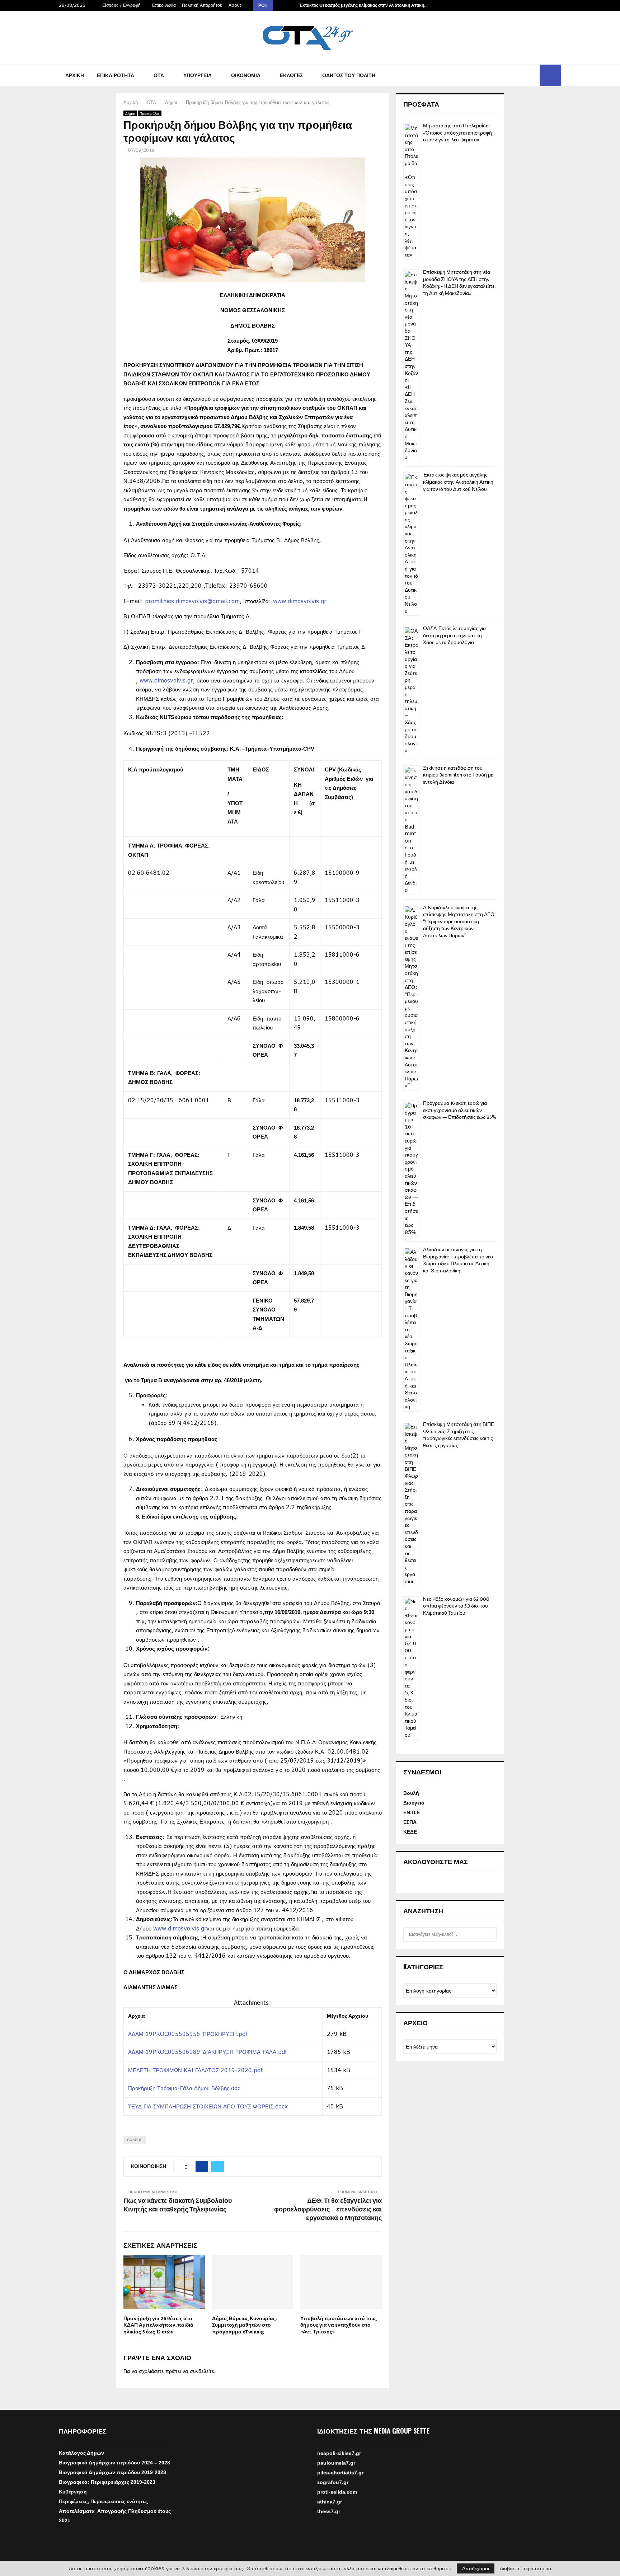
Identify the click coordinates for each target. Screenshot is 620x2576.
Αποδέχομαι (476, 2568)
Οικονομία (246, 75)
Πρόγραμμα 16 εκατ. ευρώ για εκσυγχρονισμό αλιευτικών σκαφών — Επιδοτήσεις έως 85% (460, 1110)
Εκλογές (291, 75)
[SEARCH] (489, 1934)
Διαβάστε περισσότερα (525, 2568)
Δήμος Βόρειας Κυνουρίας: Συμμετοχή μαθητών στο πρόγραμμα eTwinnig (245, 2325)
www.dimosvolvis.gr (300, 601)
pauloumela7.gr (336, 2480)
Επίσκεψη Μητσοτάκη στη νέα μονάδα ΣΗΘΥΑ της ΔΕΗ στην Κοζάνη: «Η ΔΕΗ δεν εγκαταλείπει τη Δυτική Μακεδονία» (459, 283)
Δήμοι (130, 113)
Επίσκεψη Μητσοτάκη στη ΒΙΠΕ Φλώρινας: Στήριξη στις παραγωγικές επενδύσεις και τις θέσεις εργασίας (459, 1435)
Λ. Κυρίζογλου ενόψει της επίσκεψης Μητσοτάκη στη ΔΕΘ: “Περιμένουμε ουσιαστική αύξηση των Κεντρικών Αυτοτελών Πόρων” (459, 922)
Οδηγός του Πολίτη (349, 75)
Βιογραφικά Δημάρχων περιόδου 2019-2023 (112, 2472)
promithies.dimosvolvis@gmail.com (192, 601)
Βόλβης (135, 2140)
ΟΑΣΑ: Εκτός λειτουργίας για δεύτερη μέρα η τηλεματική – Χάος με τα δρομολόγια (454, 635)
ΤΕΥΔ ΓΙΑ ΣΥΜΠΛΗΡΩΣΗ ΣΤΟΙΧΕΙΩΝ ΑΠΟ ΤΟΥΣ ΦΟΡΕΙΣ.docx (208, 2106)
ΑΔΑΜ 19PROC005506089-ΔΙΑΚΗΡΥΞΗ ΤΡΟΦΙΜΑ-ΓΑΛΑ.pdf (208, 2052)
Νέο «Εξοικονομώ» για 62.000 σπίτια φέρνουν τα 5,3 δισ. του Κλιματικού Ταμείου (456, 1606)
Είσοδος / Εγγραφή (121, 5)
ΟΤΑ (159, 75)
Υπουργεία (198, 75)
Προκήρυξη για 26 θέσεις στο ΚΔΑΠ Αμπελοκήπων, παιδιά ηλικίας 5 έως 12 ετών (158, 2325)
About (235, 5)
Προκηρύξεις (150, 113)
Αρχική (75, 75)
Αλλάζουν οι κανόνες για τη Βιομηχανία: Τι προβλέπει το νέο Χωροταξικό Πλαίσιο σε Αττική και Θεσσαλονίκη (458, 1260)
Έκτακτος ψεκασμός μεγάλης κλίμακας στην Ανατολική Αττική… (363, 5)
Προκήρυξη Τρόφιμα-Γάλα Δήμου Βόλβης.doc (184, 2088)
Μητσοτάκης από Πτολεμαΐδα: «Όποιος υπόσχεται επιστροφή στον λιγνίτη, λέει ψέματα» (457, 133)
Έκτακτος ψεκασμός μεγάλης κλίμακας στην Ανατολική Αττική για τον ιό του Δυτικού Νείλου (458, 482)
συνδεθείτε (202, 2371)
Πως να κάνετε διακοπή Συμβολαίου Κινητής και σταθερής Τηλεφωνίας (178, 2205)
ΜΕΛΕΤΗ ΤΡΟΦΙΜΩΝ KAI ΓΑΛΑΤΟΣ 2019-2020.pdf (195, 2070)
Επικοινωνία (164, 5)
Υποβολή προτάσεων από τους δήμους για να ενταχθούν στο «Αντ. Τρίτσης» (339, 2325)
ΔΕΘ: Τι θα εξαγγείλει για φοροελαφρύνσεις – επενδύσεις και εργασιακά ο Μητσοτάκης (328, 2210)
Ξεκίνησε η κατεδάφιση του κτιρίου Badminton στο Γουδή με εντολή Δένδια (458, 775)
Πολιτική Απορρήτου (202, 5)
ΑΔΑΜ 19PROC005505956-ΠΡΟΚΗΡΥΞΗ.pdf (188, 2034)
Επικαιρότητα (116, 75)
